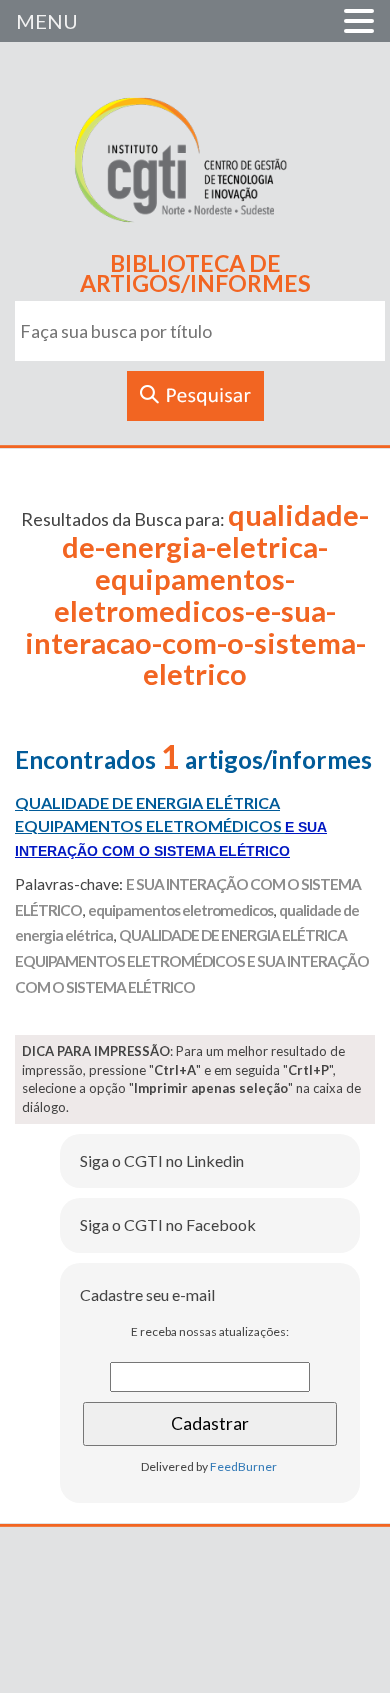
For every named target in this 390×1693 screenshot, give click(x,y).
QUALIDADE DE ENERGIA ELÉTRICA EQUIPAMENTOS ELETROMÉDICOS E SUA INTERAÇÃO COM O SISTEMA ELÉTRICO (192, 960)
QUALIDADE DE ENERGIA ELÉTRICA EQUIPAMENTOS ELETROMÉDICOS (171, 826)
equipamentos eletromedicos (180, 910)
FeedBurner (243, 1466)
